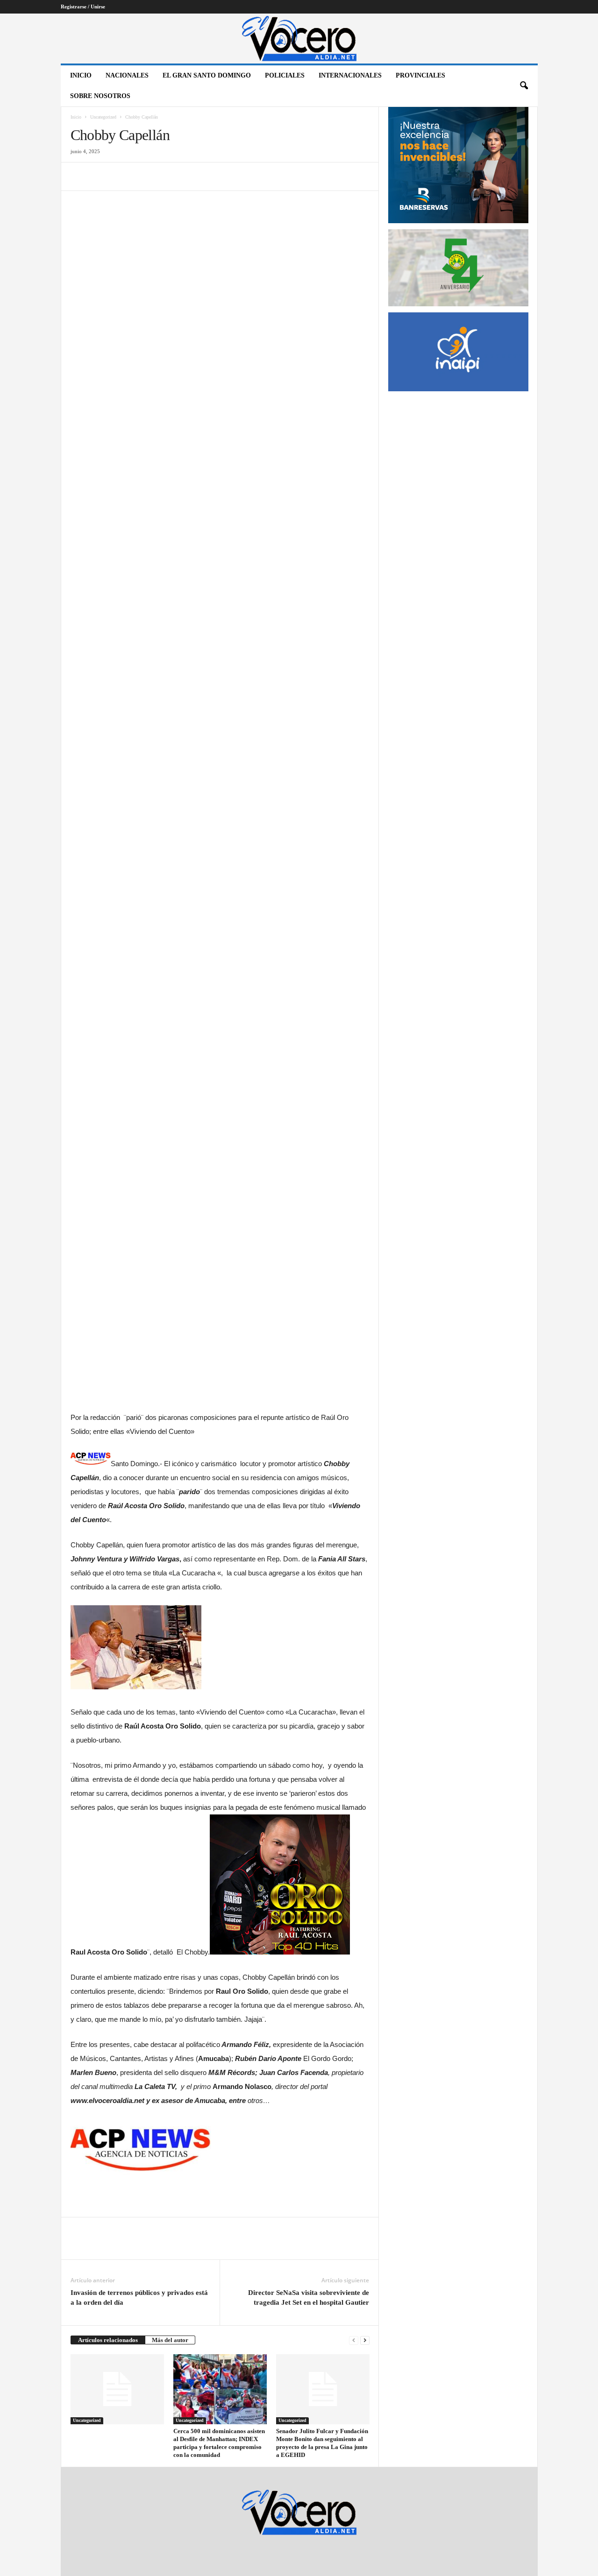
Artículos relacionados (108, 2340)
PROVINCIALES (420, 75)
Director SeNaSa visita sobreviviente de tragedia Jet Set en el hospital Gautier (309, 2297)
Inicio (81, 75)
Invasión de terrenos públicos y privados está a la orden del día (139, 2297)
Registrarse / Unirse (83, 7)
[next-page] (365, 2340)
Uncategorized (103, 117)
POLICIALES (285, 75)
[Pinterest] (123, 176)
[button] (524, 86)
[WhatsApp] (144, 176)
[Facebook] (80, 176)
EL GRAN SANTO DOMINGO (207, 75)
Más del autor (170, 2340)
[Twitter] (101, 176)
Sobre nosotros (100, 96)
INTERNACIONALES (350, 75)
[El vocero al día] (299, 39)
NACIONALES (127, 75)
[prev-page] (354, 2340)
